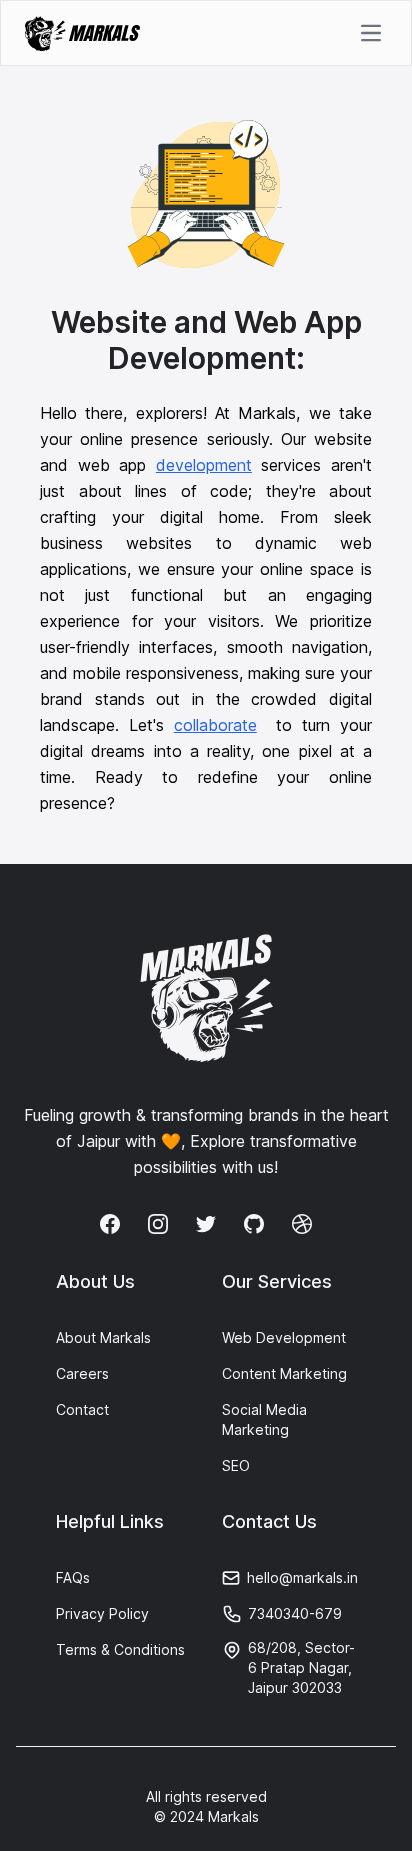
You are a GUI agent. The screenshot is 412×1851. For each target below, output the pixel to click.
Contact (82, 1409)
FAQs (73, 1577)
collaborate (215, 725)
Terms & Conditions (120, 1649)
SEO (236, 1465)
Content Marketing (284, 1373)
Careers (82, 1373)
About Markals (103, 1337)
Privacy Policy (102, 1613)
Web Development (284, 1337)
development (204, 465)
